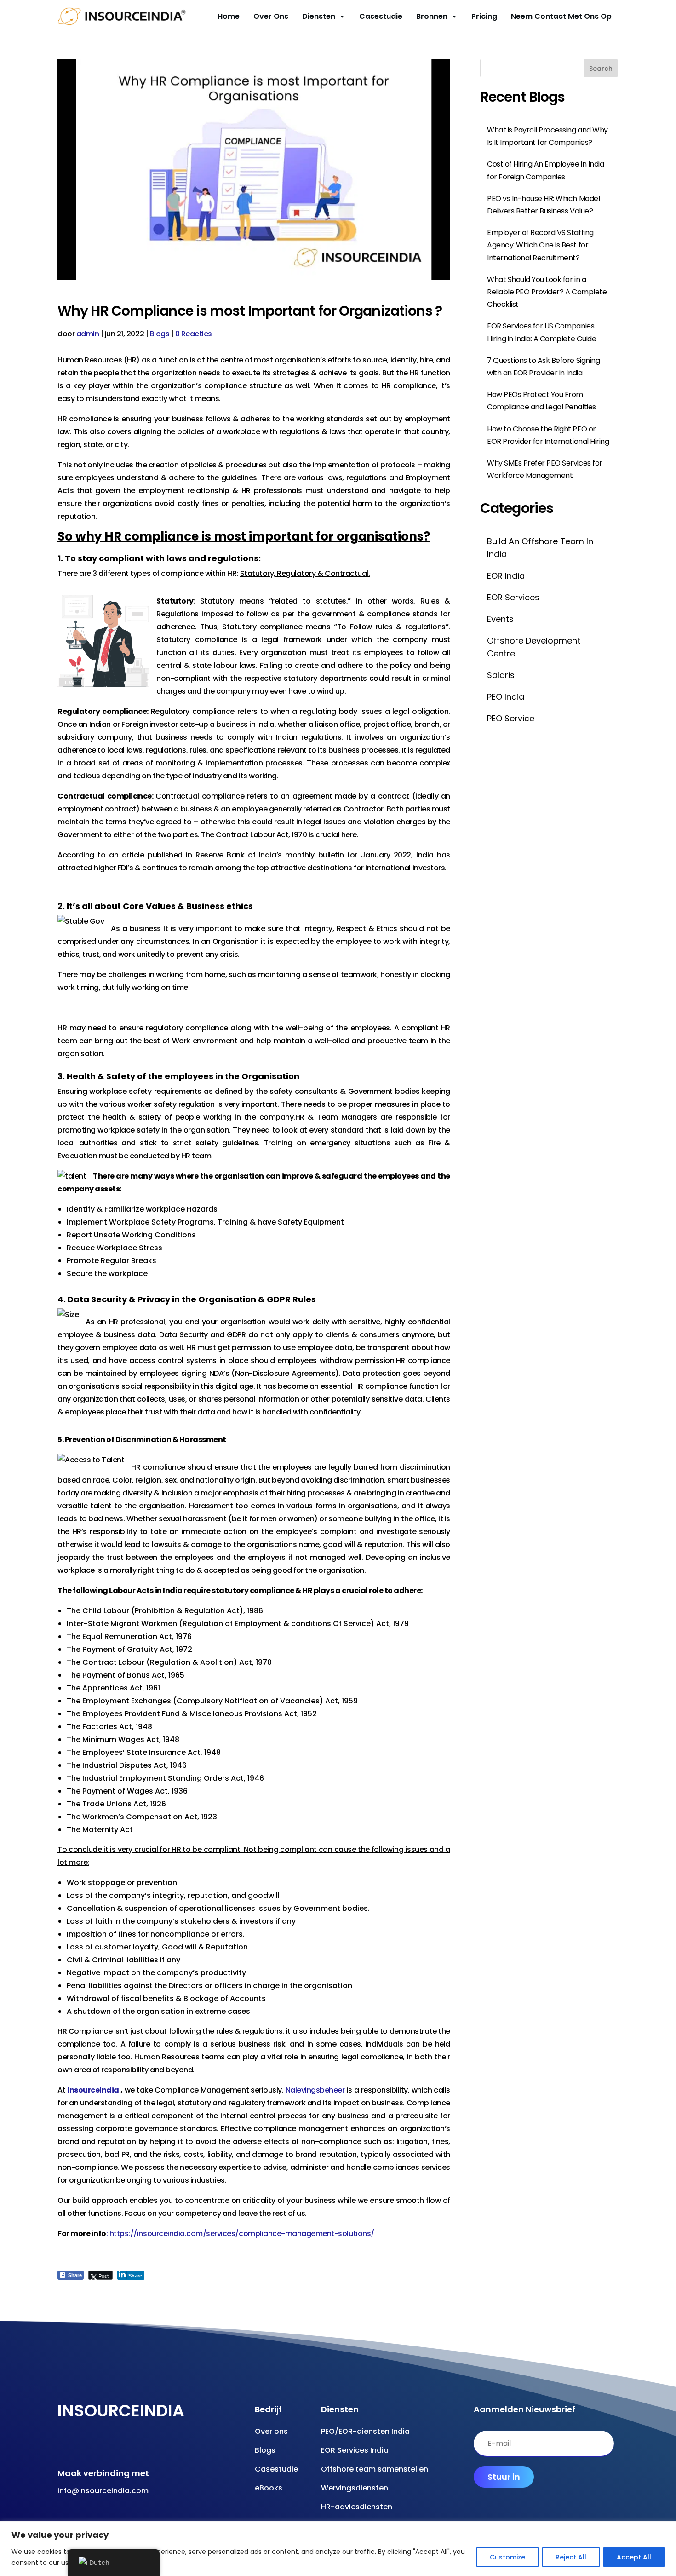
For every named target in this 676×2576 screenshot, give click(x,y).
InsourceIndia (93, 2090)
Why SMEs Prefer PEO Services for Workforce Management (545, 469)
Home (229, 16)
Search (601, 69)
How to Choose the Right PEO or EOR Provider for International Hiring (548, 435)
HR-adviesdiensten (357, 2507)
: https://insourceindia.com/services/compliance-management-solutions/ (240, 2234)
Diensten (319, 16)
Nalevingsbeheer (315, 2090)
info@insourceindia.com (103, 2491)
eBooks (269, 2488)
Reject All (571, 2557)
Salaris (501, 675)
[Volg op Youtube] (79, 2446)
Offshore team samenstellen (375, 2469)
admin (88, 334)
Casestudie (381, 16)
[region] (338, 2549)
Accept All (634, 2557)
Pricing (484, 16)
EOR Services (513, 597)
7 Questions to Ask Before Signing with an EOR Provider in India (543, 367)
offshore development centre (534, 647)
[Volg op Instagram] (97, 2446)
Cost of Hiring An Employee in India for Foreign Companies (545, 170)
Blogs (160, 334)
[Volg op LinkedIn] (134, 2446)
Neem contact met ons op (561, 16)
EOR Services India (355, 2450)
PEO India (506, 697)
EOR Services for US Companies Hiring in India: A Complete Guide (541, 332)
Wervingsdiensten (355, 2488)
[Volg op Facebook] (60, 2446)
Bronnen (432, 16)
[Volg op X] (115, 2446)
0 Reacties (194, 334)
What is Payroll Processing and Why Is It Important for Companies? (547, 136)
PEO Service (511, 718)
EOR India (506, 576)
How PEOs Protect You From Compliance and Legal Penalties (541, 401)
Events (500, 619)
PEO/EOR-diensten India (365, 2431)
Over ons (271, 16)
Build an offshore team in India (540, 547)
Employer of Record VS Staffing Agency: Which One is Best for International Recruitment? (540, 245)
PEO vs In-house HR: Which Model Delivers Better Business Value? (543, 205)
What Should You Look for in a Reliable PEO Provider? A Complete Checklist (547, 292)
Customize (507, 2557)
